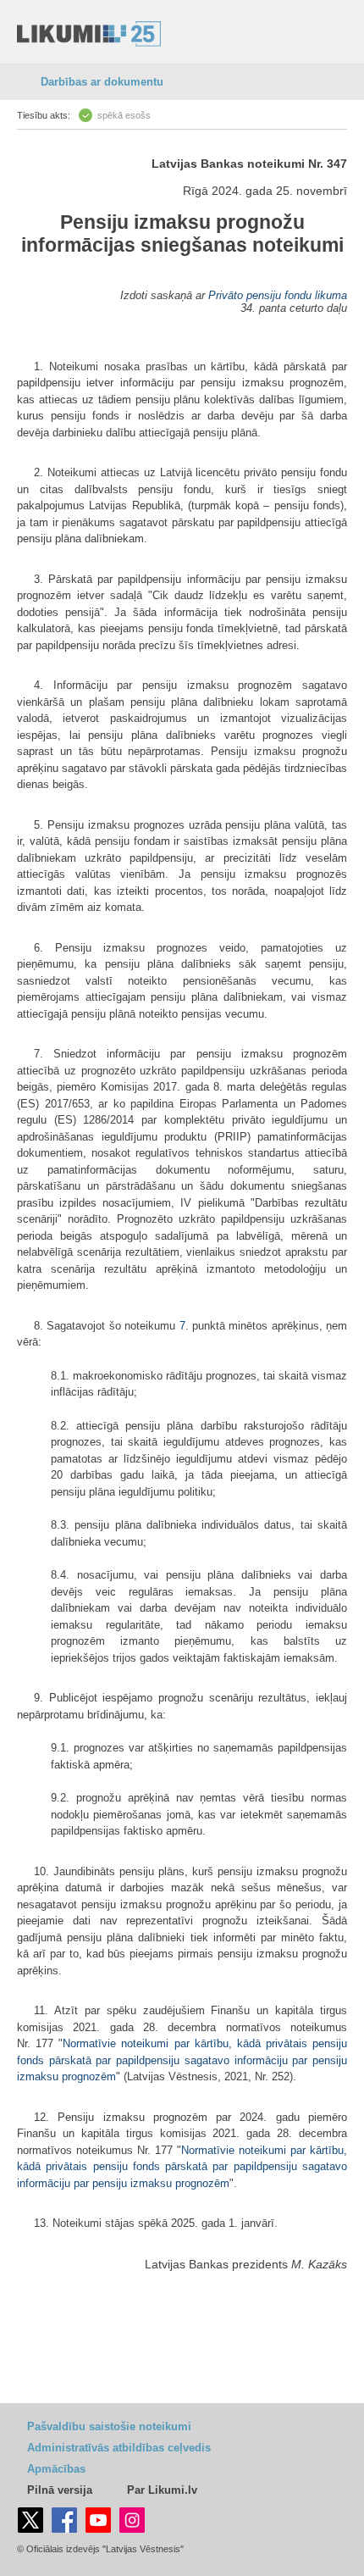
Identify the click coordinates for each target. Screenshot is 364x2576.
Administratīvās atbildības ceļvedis (119, 2448)
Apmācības (56, 2469)
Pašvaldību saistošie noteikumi (109, 2426)
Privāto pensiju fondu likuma (278, 295)
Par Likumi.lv (162, 2490)
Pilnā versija (60, 2490)
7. (184, 1326)
